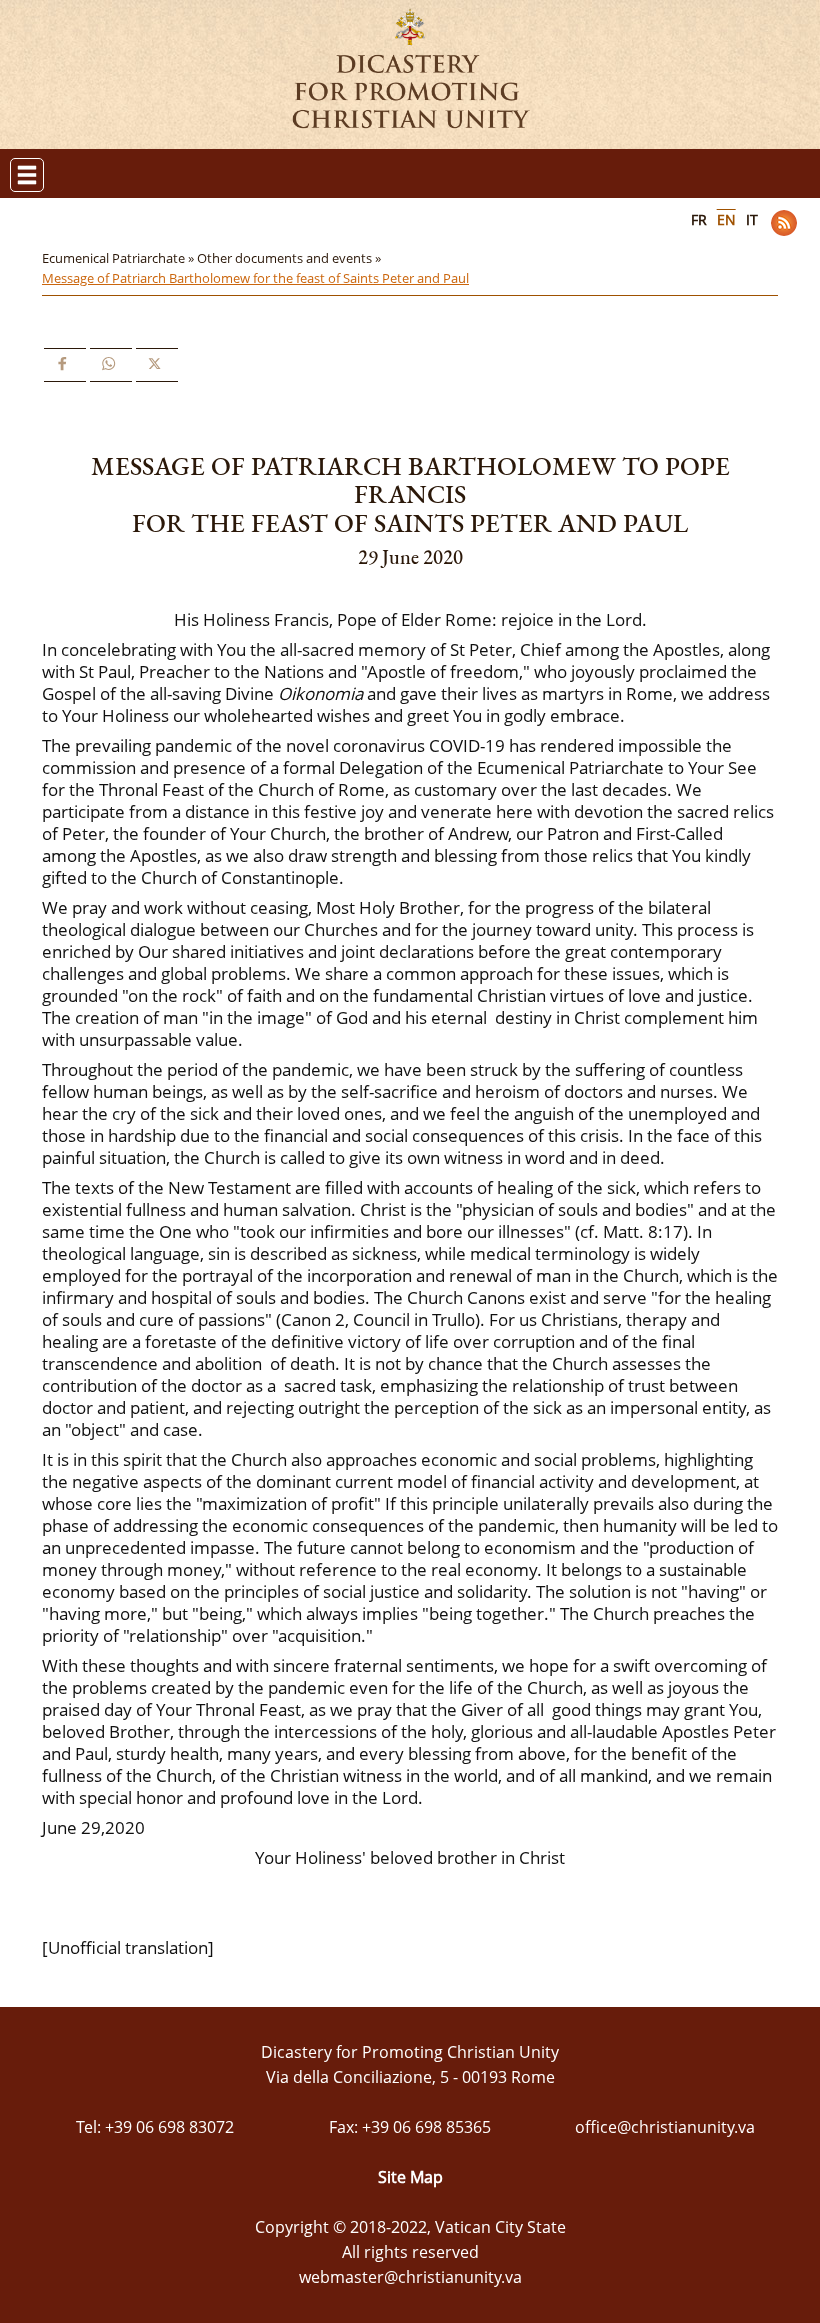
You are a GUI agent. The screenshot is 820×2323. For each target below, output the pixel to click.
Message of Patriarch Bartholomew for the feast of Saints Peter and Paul (255, 278)
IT (752, 219)
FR (699, 219)
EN (726, 219)
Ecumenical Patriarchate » (119, 258)
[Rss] (784, 223)
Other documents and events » (290, 258)
